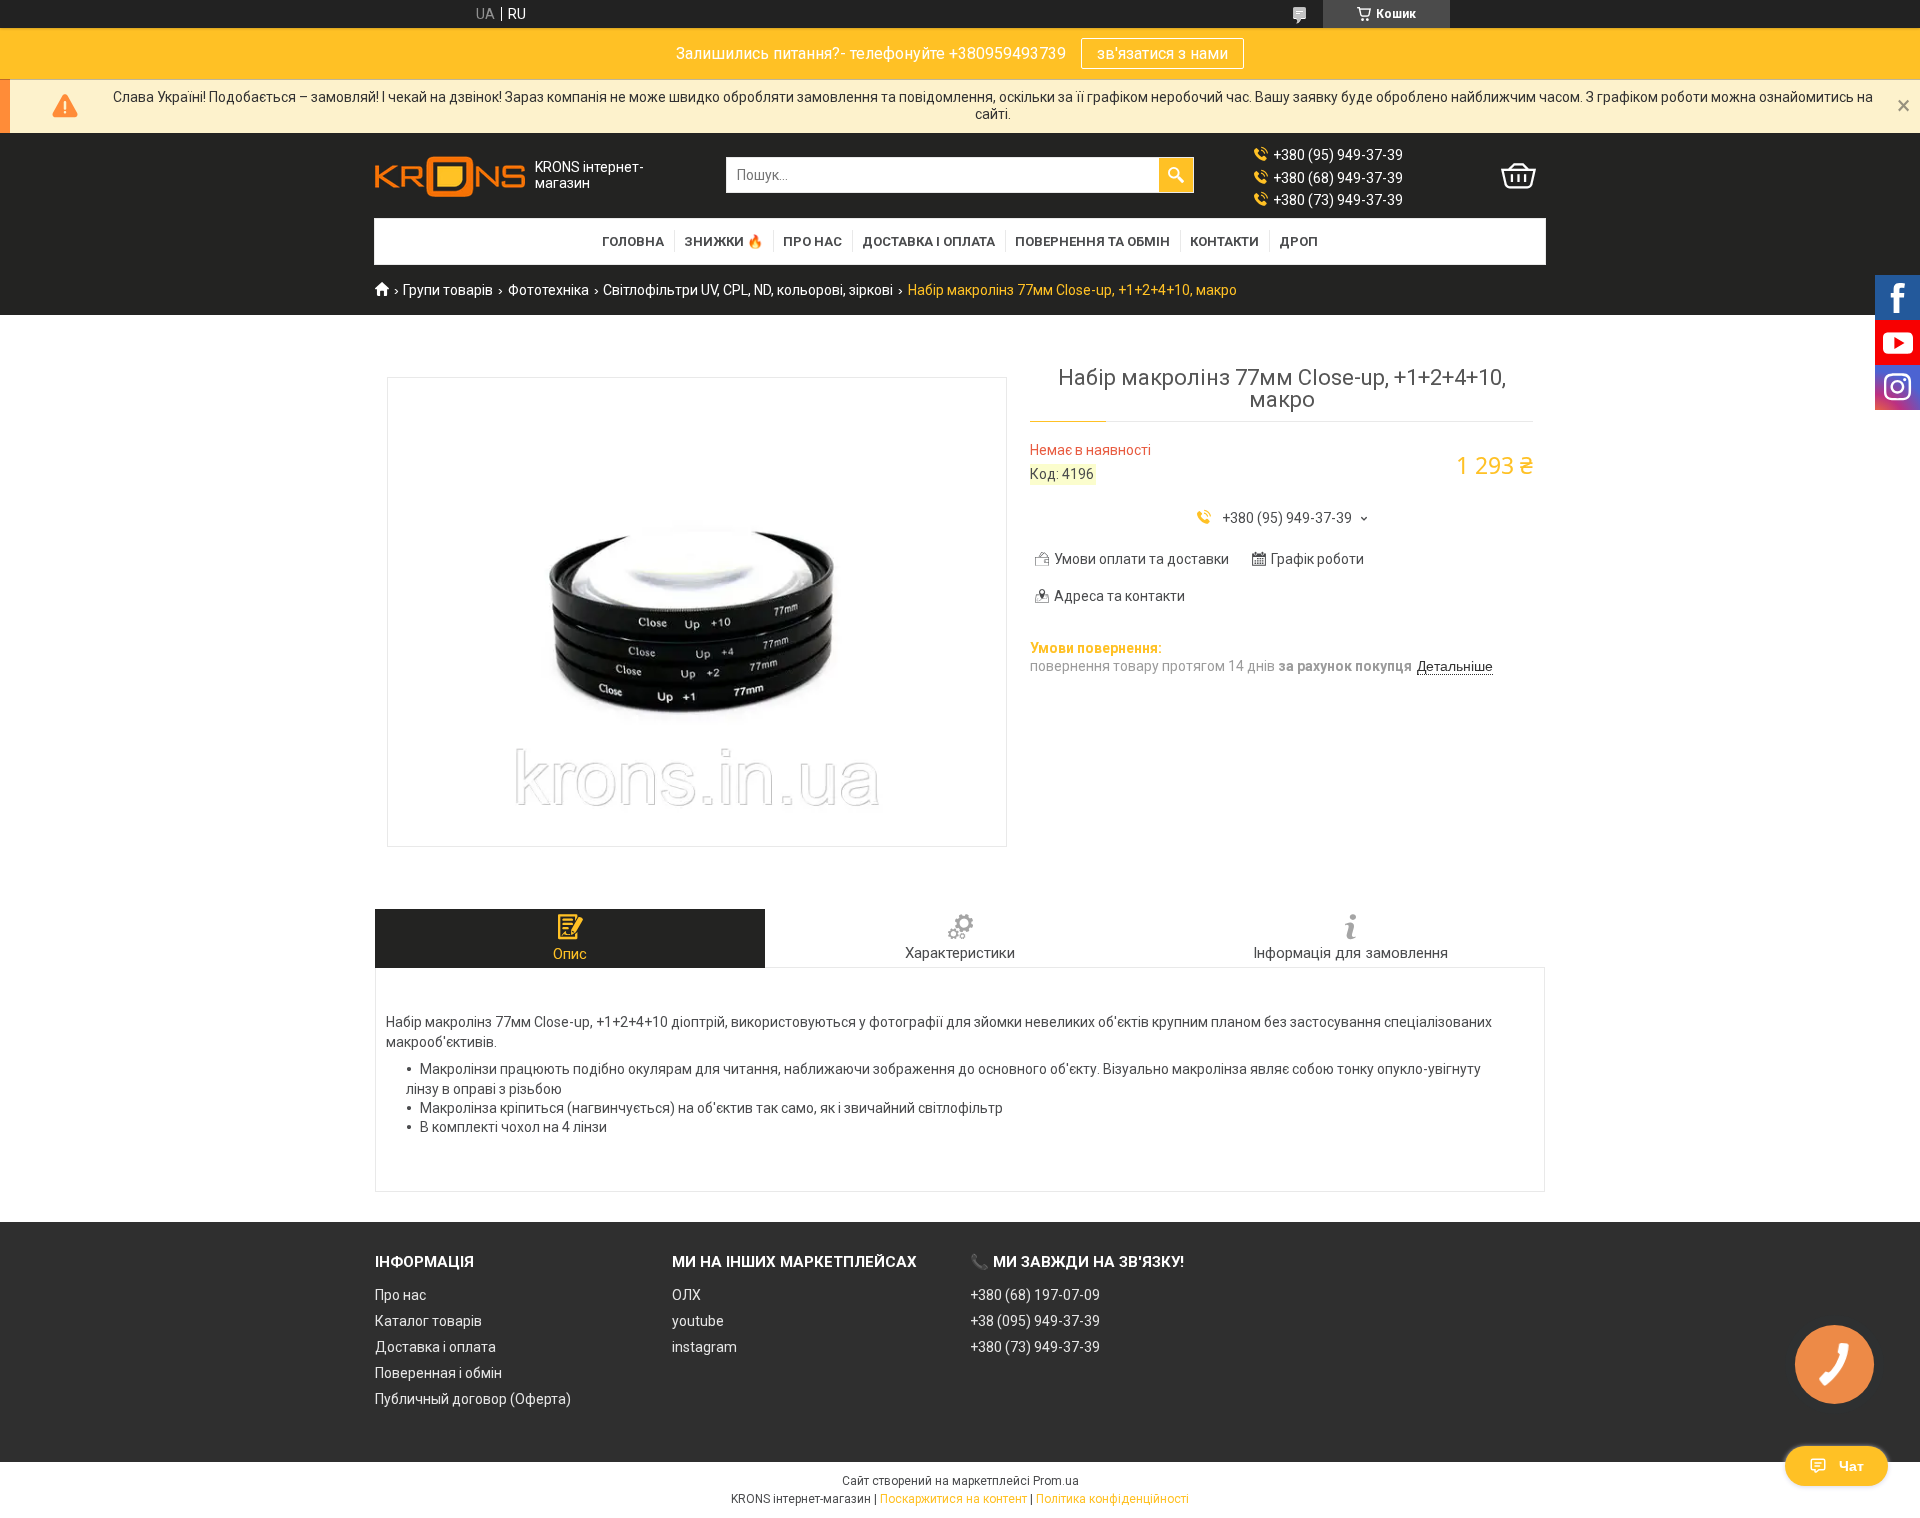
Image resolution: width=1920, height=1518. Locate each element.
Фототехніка (548, 290)
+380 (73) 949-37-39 (1035, 1347)
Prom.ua (1056, 1481)
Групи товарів (448, 290)
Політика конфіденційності (1112, 1499)
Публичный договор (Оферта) (473, 1399)
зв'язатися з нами (1162, 53)
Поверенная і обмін (438, 1373)
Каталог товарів (428, 1321)
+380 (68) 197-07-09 (1035, 1295)
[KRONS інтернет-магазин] (450, 175)
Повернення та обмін (1092, 241)
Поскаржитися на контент (953, 1499)
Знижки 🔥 (723, 241)
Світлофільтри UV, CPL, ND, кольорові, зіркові (748, 290)
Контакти (1224, 241)
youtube (698, 1321)
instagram (704, 1347)
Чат (1851, 1466)
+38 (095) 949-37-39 (1035, 1321)
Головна (633, 241)
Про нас (812, 241)
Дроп (1298, 241)
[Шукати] (1176, 175)
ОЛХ (686, 1295)
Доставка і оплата (928, 241)
